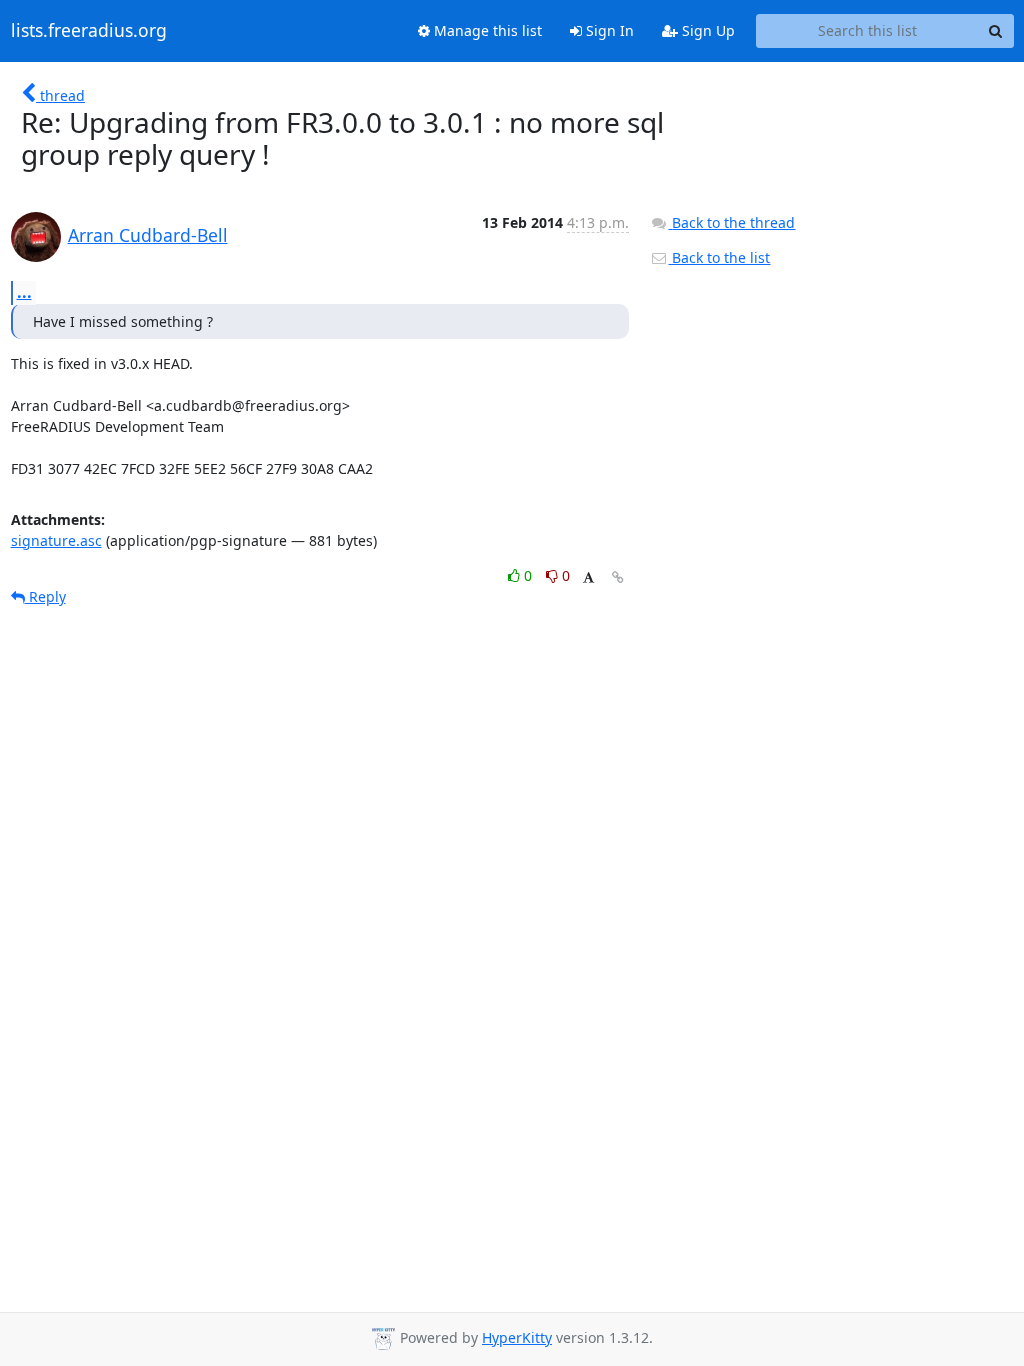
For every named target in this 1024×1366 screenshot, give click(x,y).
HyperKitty (517, 1337)
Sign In (608, 30)
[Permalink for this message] (618, 577)
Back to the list (719, 257)
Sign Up (706, 30)
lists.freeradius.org (89, 31)
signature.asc (56, 540)
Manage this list (486, 30)
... (24, 292)
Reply (45, 596)
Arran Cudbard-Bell (148, 235)
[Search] (996, 31)
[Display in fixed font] (588, 578)
